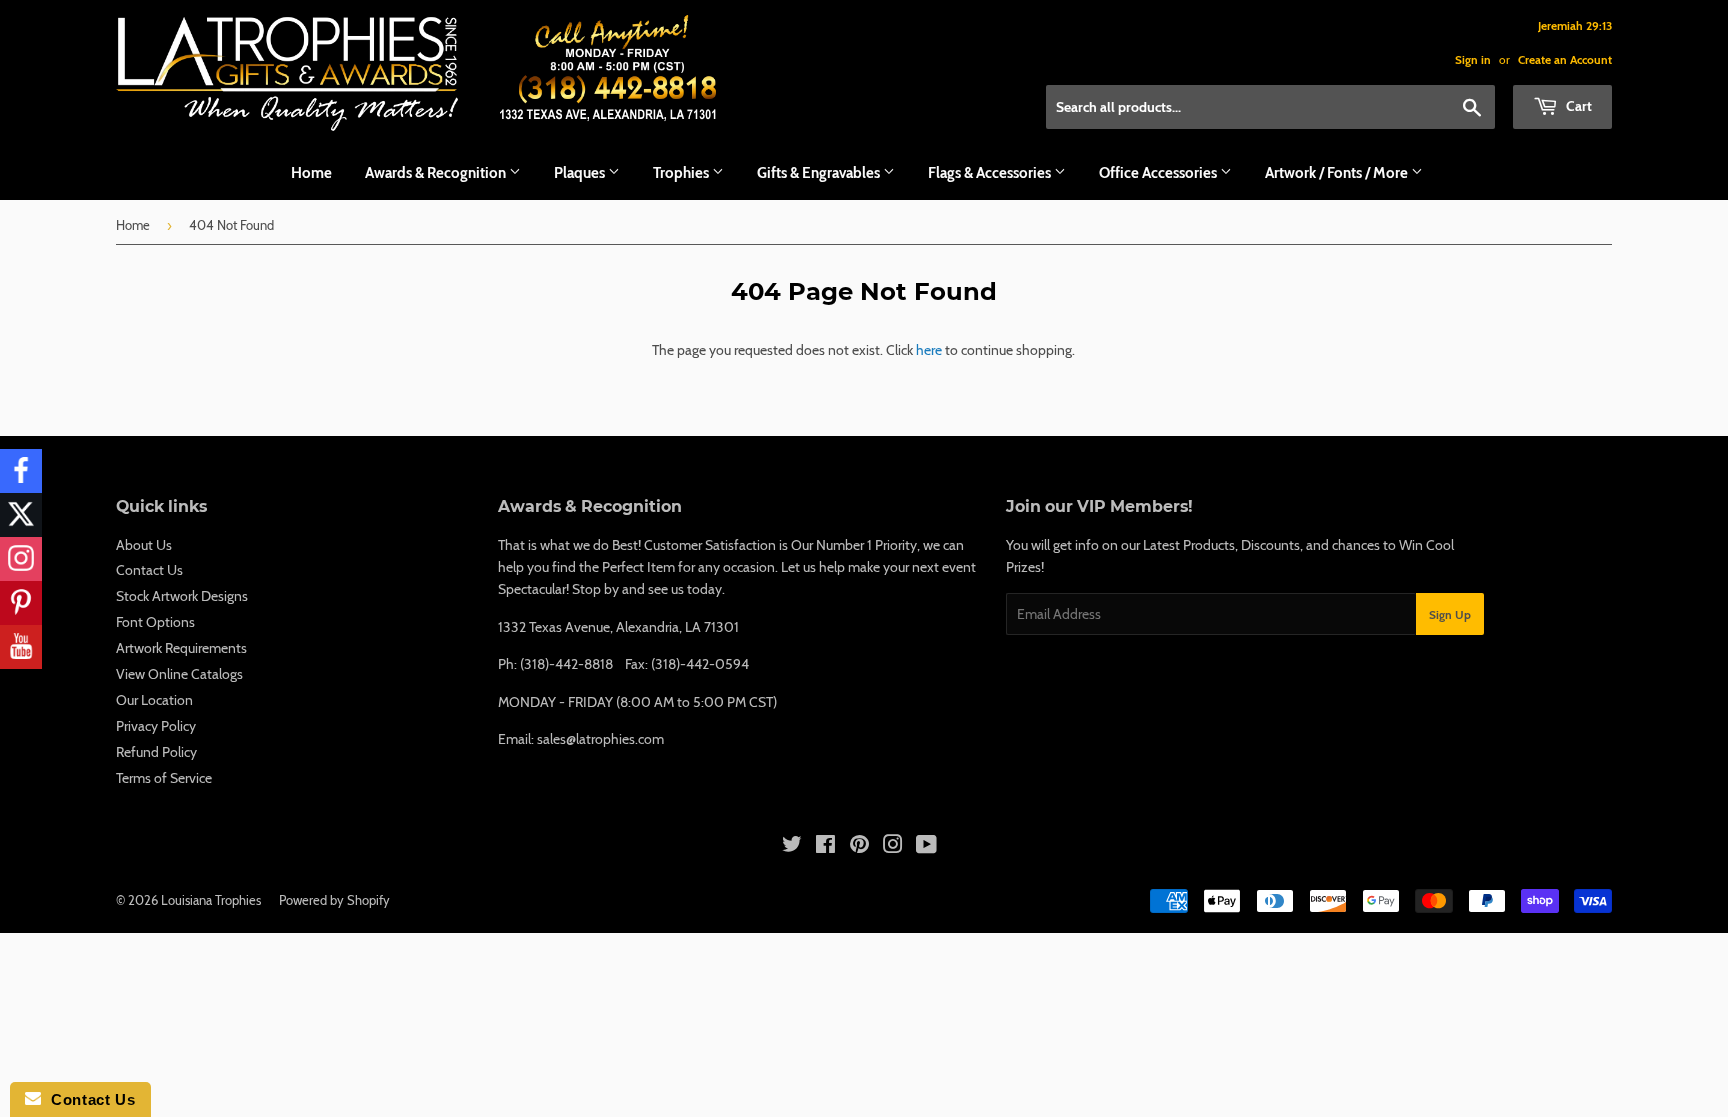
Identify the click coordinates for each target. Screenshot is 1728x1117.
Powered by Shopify (334, 900)
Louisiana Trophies (211, 900)
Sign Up (1450, 614)
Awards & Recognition (437, 173)
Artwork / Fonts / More (1338, 173)
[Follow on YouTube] (21, 647)
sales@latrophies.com (600, 739)
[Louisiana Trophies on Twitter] (792, 847)
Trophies (682, 173)
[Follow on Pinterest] (21, 603)
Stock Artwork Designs (182, 596)
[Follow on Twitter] (21, 515)
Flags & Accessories (991, 173)
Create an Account (1565, 60)
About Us (144, 545)
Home (311, 173)
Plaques (581, 173)
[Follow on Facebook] (21, 471)
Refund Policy (156, 752)
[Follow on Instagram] (21, 559)
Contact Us (149, 570)
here (929, 350)
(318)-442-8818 (566, 664)
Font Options (155, 622)
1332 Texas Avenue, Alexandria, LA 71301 (618, 627)
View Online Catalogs (179, 674)
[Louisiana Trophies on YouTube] (926, 847)
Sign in (1473, 60)
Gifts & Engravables (820, 173)
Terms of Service (164, 778)
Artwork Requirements (181, 648)
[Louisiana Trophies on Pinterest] (859, 847)
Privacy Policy (156, 726)
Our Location (154, 700)
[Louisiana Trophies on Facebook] (825, 847)
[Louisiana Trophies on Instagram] (893, 847)
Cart (1577, 106)
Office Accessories (1159, 173)
